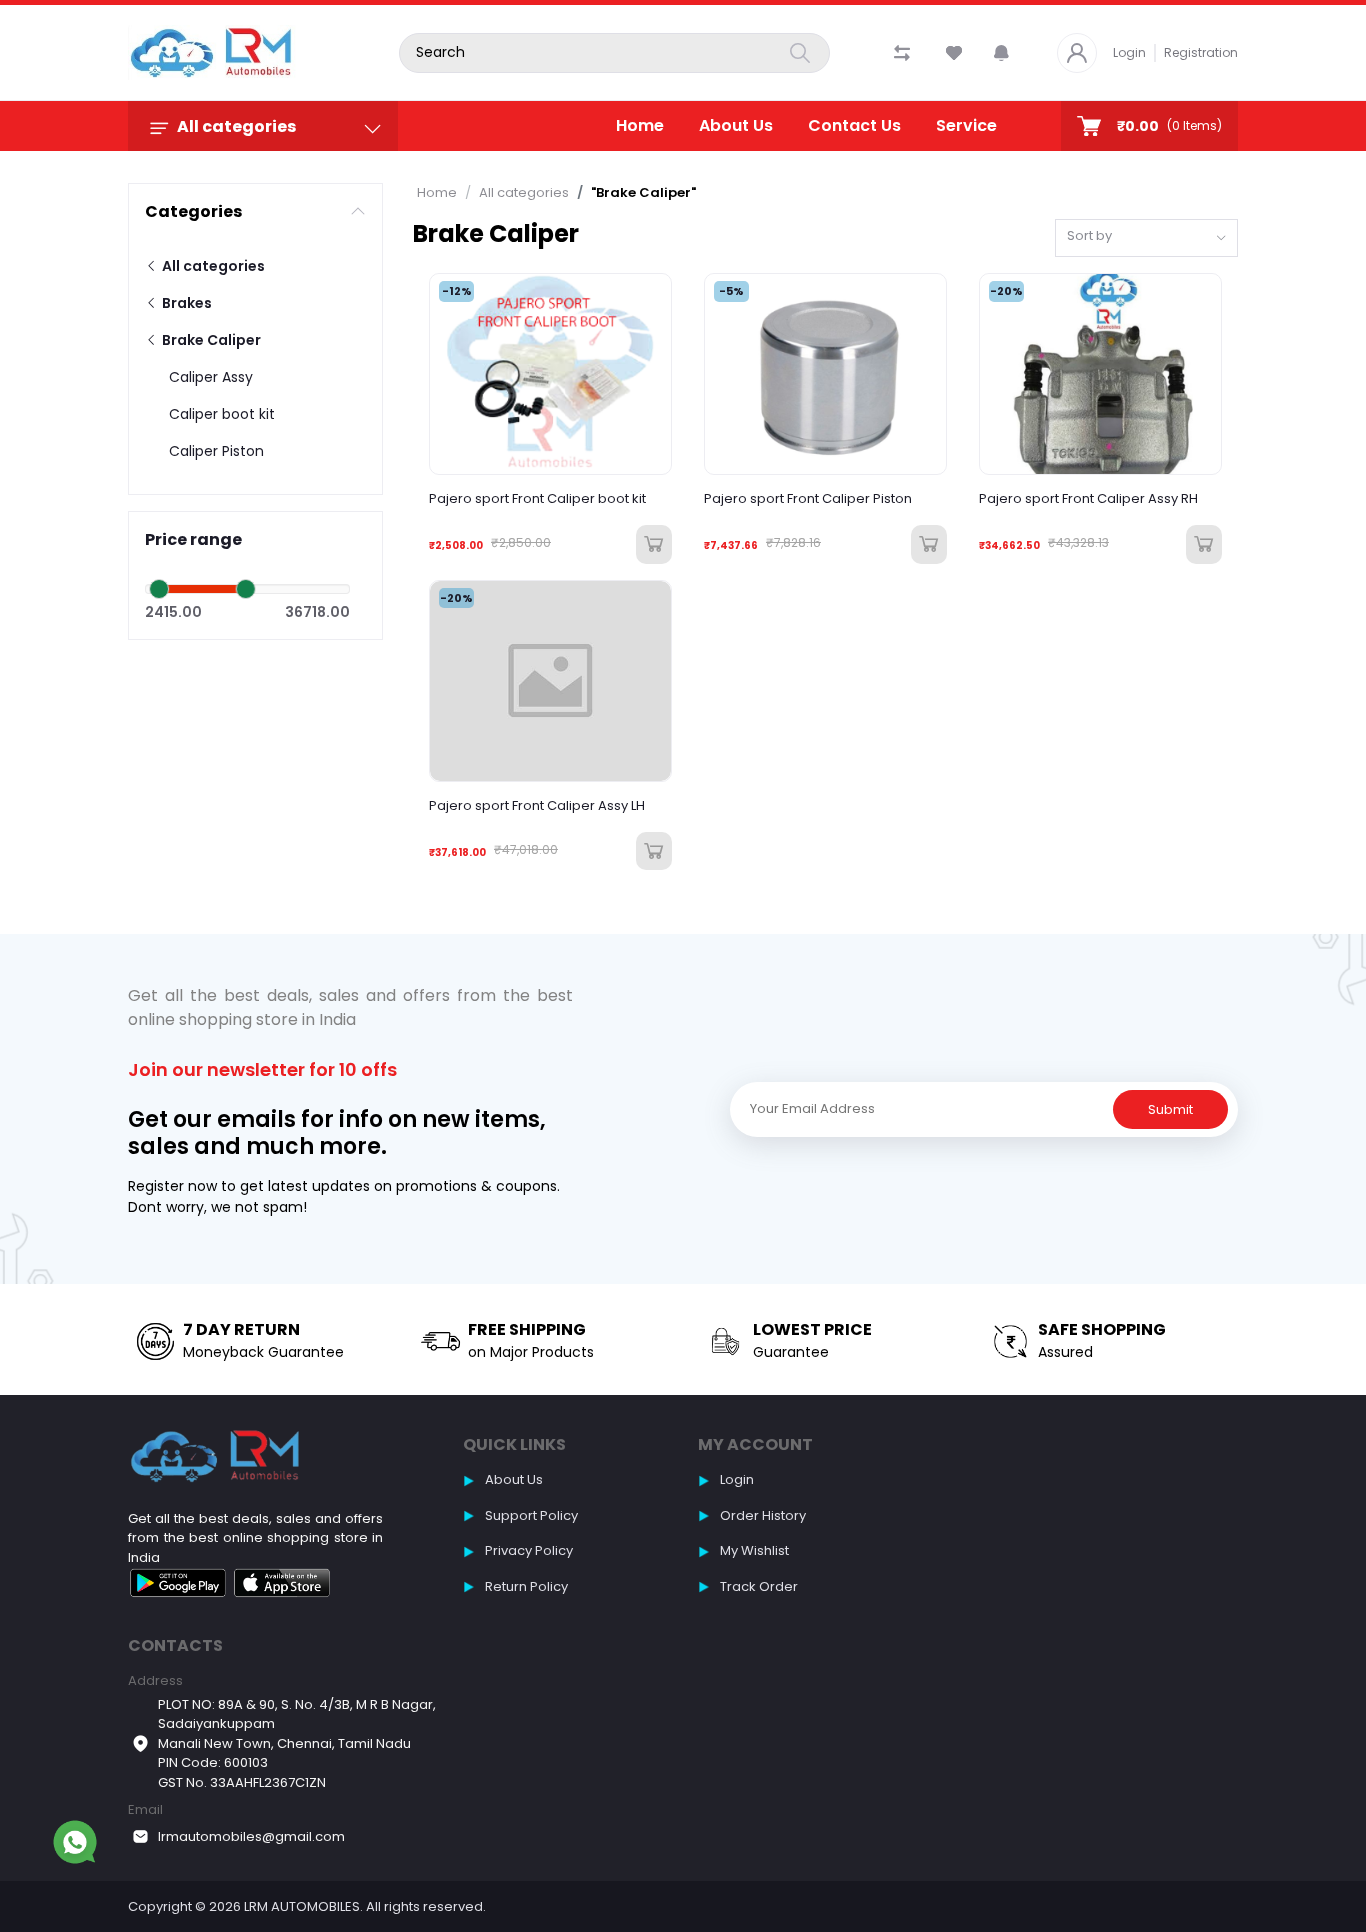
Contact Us (854, 125)
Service (966, 125)
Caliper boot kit (222, 414)
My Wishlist (754, 1550)
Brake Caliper (210, 340)
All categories (212, 266)
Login (1129, 52)
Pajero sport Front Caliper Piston (808, 499)
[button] (1001, 53)
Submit (1170, 1109)
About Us (736, 125)
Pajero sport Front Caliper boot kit (537, 499)
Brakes (185, 303)
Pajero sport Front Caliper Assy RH (1088, 499)
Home (640, 125)
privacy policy (529, 1550)
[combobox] (1146, 238)
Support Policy (531, 1515)
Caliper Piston (216, 451)
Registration (1201, 52)
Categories (193, 211)
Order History (763, 1515)
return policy (526, 1586)
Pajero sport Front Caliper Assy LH (537, 806)
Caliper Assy (211, 377)
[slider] (159, 589)
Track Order (759, 1586)
